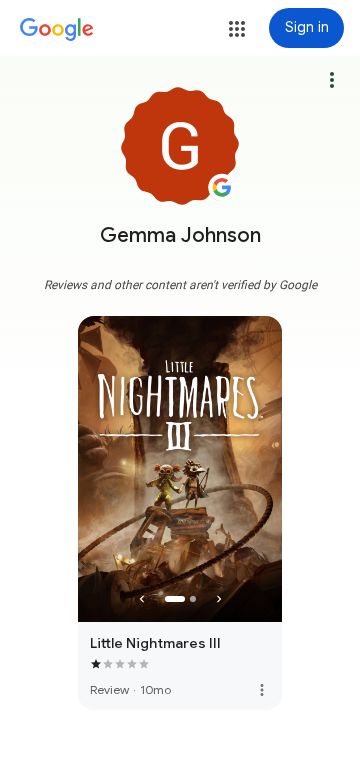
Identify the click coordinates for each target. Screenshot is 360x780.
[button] (237, 29)
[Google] (57, 30)
